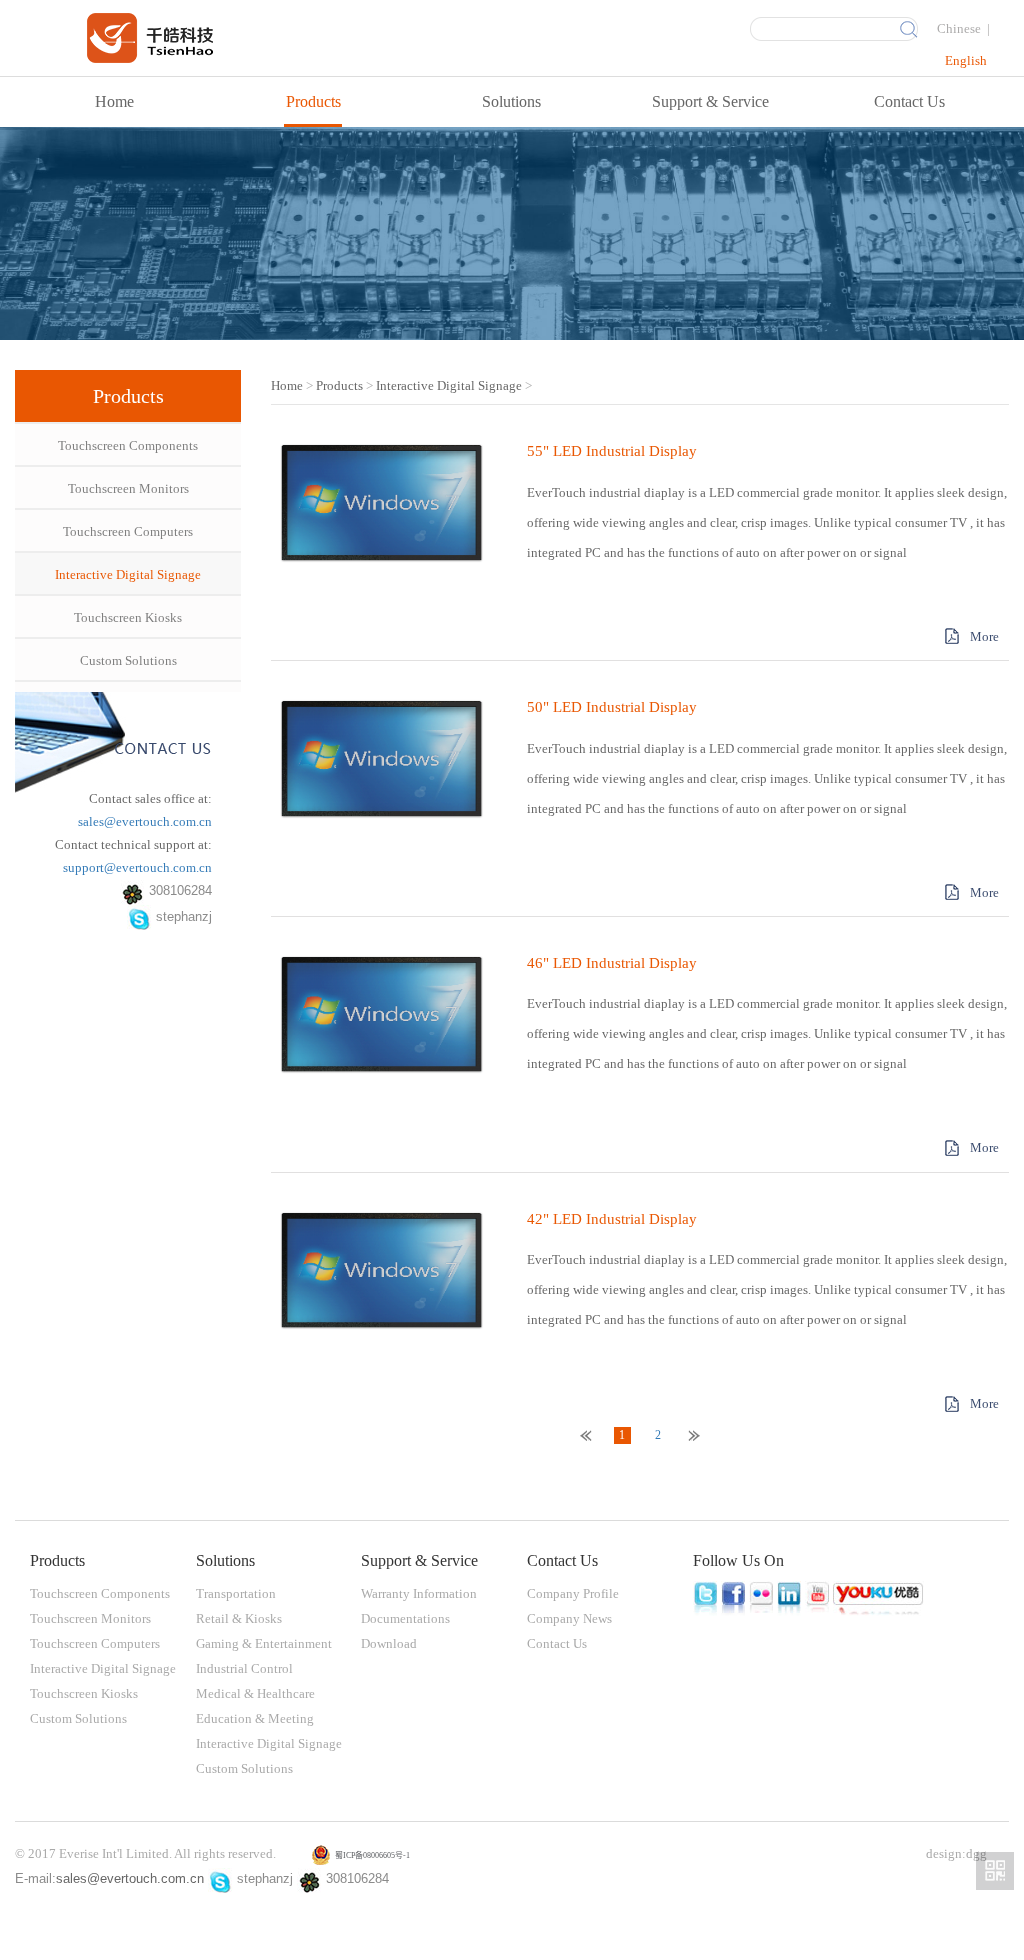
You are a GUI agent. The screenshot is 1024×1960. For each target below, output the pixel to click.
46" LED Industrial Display (612, 963)
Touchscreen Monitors (128, 488)
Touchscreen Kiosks (128, 617)
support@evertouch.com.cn (137, 867)
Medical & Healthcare (255, 1693)
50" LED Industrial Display (612, 707)
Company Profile (573, 1593)
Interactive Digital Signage (128, 574)
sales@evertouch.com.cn (145, 821)
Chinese (959, 28)
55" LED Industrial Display (612, 451)
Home (114, 101)
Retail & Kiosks (239, 1618)
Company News (569, 1618)
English (966, 60)
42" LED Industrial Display (612, 1219)
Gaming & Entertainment (264, 1643)
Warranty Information (419, 1593)
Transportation (236, 1593)
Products (313, 101)
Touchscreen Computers (128, 531)
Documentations (405, 1618)
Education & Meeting (255, 1718)
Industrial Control (244, 1668)
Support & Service (710, 101)
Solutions (511, 101)
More (984, 636)
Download (389, 1643)
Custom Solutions (128, 660)
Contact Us (909, 101)
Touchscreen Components (128, 445)
